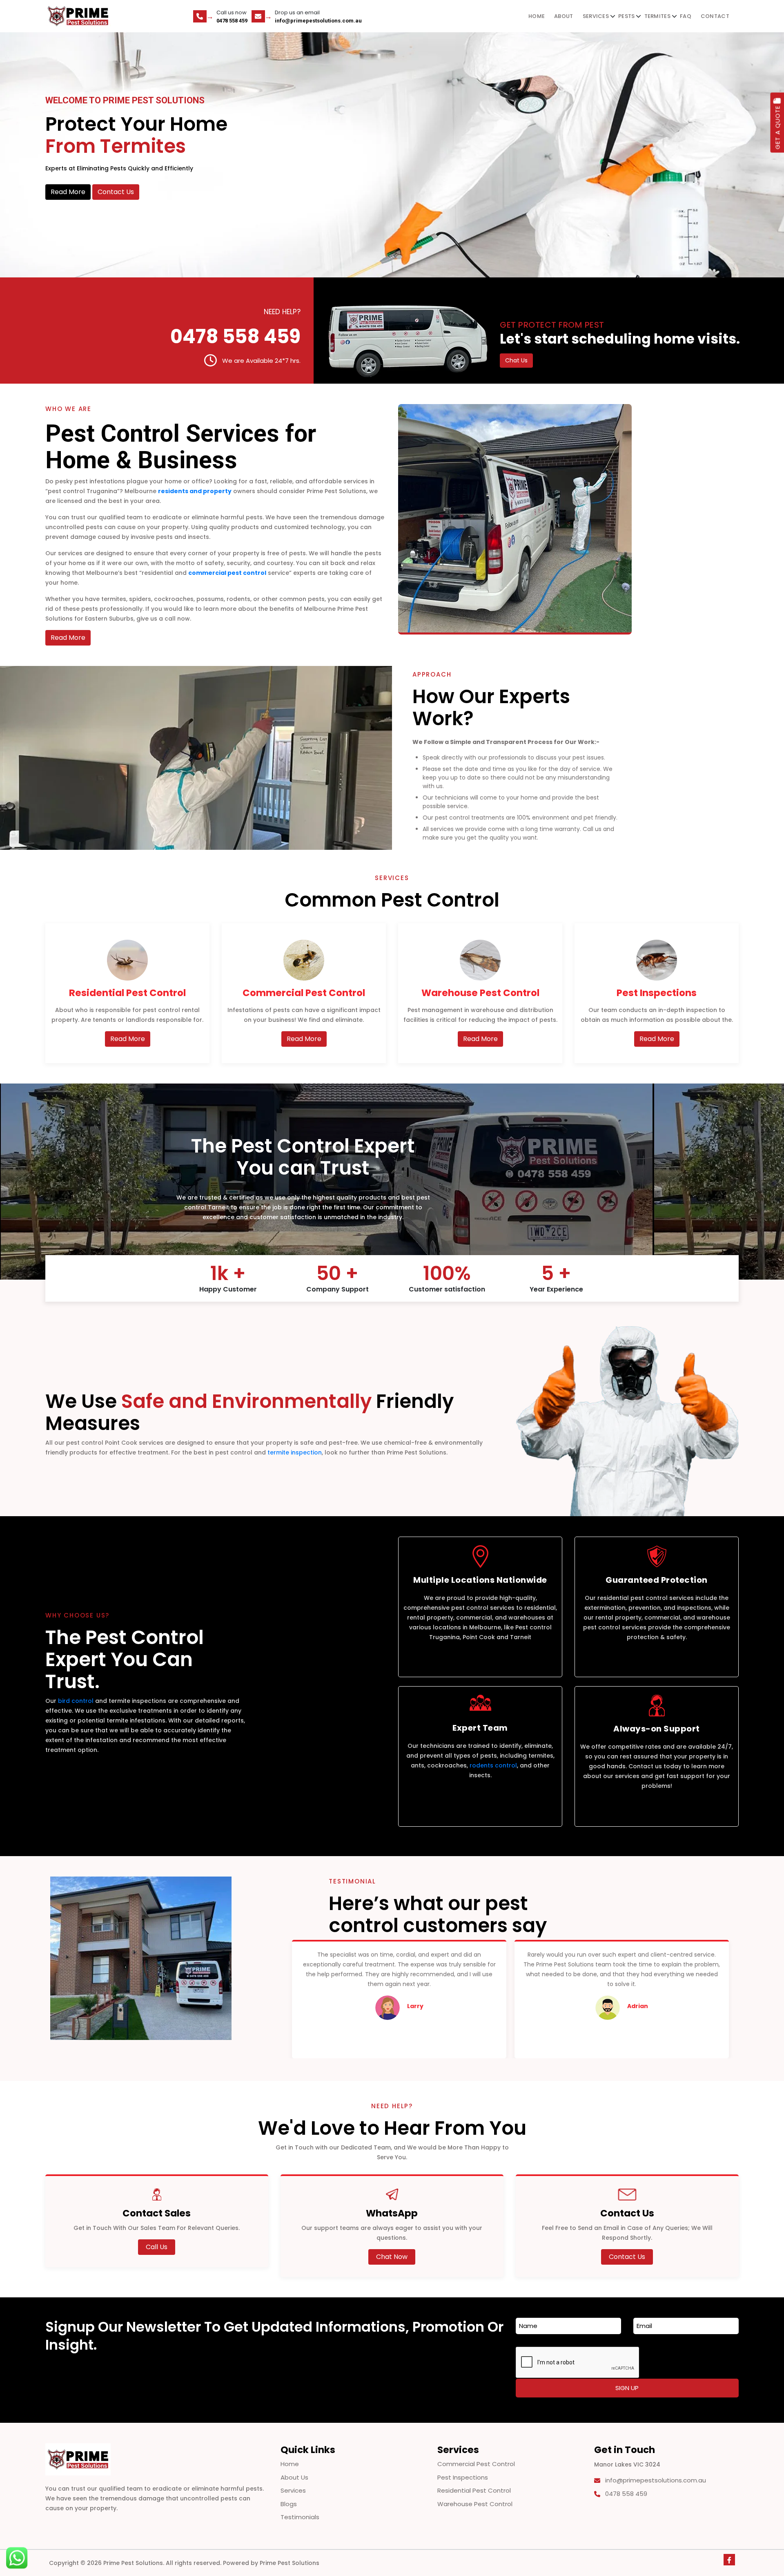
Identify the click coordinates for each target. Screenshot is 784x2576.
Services (596, 16)
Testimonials (300, 2517)
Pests (627, 16)
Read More (68, 192)
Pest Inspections (463, 2477)
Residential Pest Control (474, 2490)
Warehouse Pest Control (475, 2504)
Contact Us (116, 192)
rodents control (493, 1765)
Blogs (289, 2504)
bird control (76, 1701)
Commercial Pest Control (476, 2464)
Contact (715, 16)
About (564, 16)
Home (537, 16)
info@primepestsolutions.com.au (318, 21)
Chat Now (392, 2257)
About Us (294, 2477)
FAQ (686, 16)
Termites (657, 16)
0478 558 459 (232, 21)
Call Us (157, 2247)
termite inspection (295, 1452)
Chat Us (516, 360)
